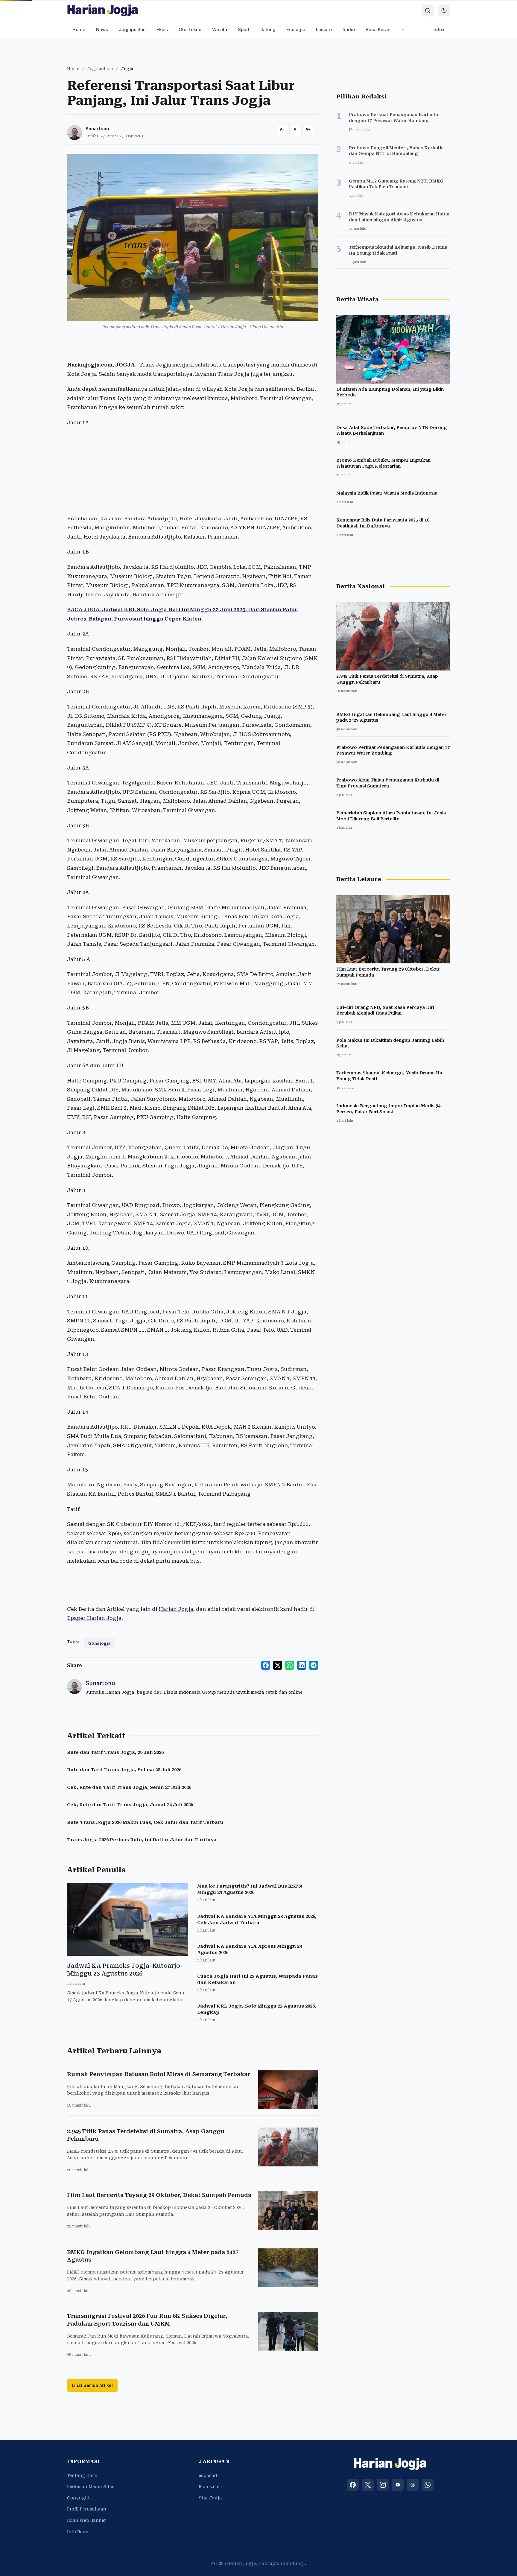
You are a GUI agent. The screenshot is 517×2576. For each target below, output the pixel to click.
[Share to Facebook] (266, 1665)
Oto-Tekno (190, 29)
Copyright (78, 2498)
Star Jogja (210, 2498)
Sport (244, 29)
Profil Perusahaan (87, 2509)
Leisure (324, 29)
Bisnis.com (210, 2487)
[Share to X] (278, 1665)
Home (79, 29)
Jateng (268, 29)
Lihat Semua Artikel (92, 2385)
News (102, 29)
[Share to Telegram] (314, 1665)
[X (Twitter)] (368, 2485)
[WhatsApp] (428, 2485)
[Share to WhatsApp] (290, 1665)
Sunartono (97, 129)
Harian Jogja (176, 1609)
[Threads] (413, 2485)
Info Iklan (78, 2532)
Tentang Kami (82, 2475)
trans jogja (99, 1643)
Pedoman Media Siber (91, 2487)
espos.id (208, 2475)
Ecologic (296, 29)
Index (438, 29)
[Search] (428, 10)
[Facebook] (353, 2485)
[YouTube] (398, 2485)
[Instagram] (383, 2485)
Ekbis (162, 29)
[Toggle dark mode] (444, 10)
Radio (349, 29)
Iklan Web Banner (86, 2520)
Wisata (220, 29)
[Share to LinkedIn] (302, 1665)
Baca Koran (378, 29)
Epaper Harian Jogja (94, 1618)
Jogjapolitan (132, 29)
